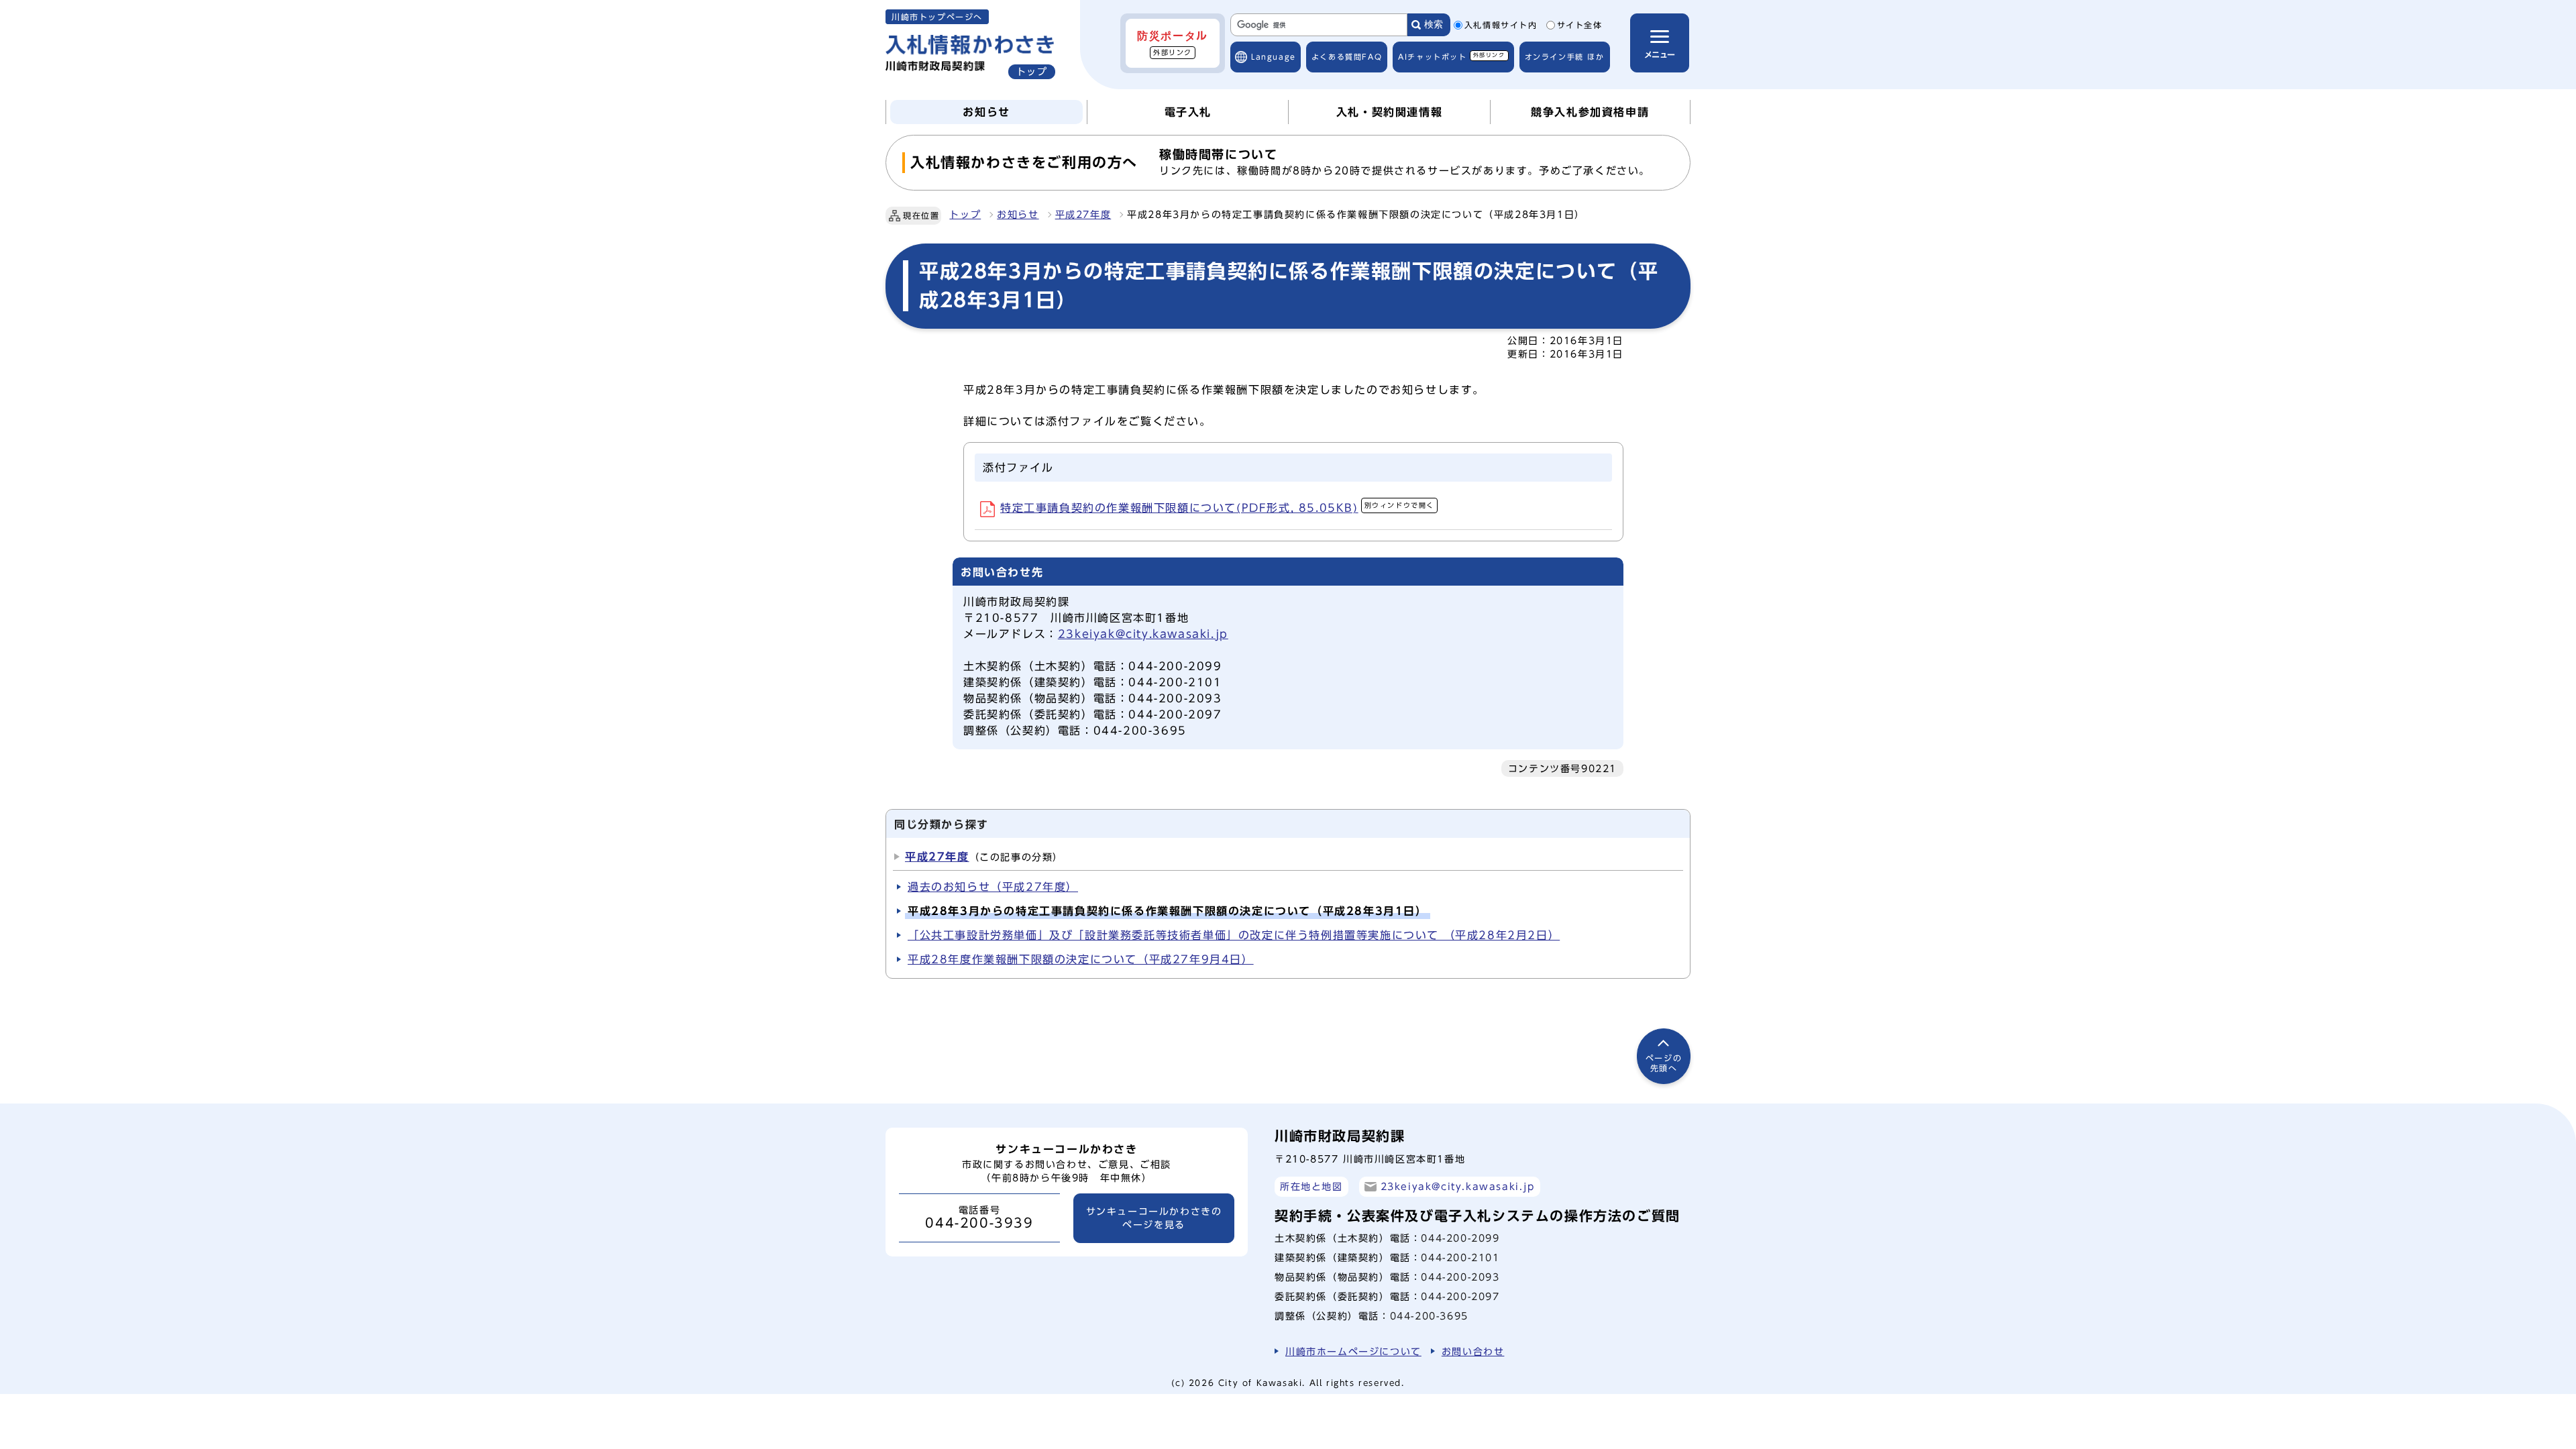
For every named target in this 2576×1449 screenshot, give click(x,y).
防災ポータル (1173, 43)
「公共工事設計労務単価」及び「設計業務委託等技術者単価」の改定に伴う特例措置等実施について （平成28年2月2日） (1234, 935)
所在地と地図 (1311, 1186)
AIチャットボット (1451, 56)
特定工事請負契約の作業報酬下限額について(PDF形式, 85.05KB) (1217, 508)
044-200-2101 (1460, 1257)
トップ (965, 215)
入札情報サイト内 (1501, 25)
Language (1274, 57)
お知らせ (1018, 215)
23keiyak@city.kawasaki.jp (1143, 634)
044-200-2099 (1460, 1238)
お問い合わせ (1473, 1351)
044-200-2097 (1460, 1296)
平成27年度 (1083, 215)
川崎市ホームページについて (1353, 1351)
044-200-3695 (1429, 1316)
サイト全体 (1580, 25)
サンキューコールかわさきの (1154, 1218)
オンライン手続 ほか (1565, 57)
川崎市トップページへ (937, 17)
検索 (1434, 24)
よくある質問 (1347, 57)
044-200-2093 (1460, 1277)
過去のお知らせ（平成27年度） (993, 887)
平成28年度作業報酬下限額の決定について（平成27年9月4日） (1081, 959)
